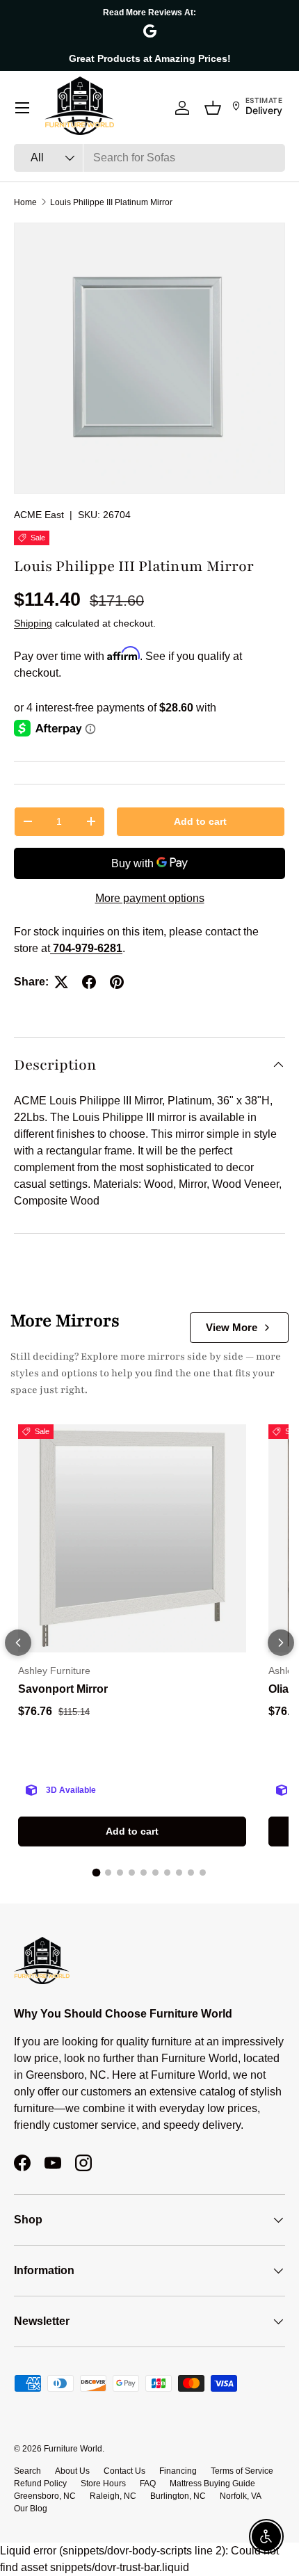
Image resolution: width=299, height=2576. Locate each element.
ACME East (39, 515)
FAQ (148, 2484)
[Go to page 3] (120, 1873)
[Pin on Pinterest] (117, 982)
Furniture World (73, 2449)
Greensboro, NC (45, 2496)
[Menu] (22, 108)
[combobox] (149, 158)
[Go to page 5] (144, 1873)
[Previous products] (18, 1643)
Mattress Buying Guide (212, 2484)
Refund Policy (40, 2484)
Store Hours (103, 2484)
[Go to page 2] (108, 1873)
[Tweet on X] (61, 982)
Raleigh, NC (113, 2496)
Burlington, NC (178, 2496)
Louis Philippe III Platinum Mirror (111, 202)
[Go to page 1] (97, 1873)
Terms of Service (242, 2471)
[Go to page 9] (191, 1873)
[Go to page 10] (203, 1873)
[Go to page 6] (155, 1873)
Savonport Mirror (63, 1689)
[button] (213, 108)
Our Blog (31, 2509)
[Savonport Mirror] (132, 1538)
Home (25, 202)
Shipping (33, 623)
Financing (178, 2471)
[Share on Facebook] (89, 982)
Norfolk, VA (241, 2496)
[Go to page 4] (132, 1873)
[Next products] (281, 1643)
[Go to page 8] (179, 1873)
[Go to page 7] (167, 1873)
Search (27, 2471)
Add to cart (200, 821)
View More (232, 1327)
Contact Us (124, 2471)
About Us (72, 2471)
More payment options (150, 898)
